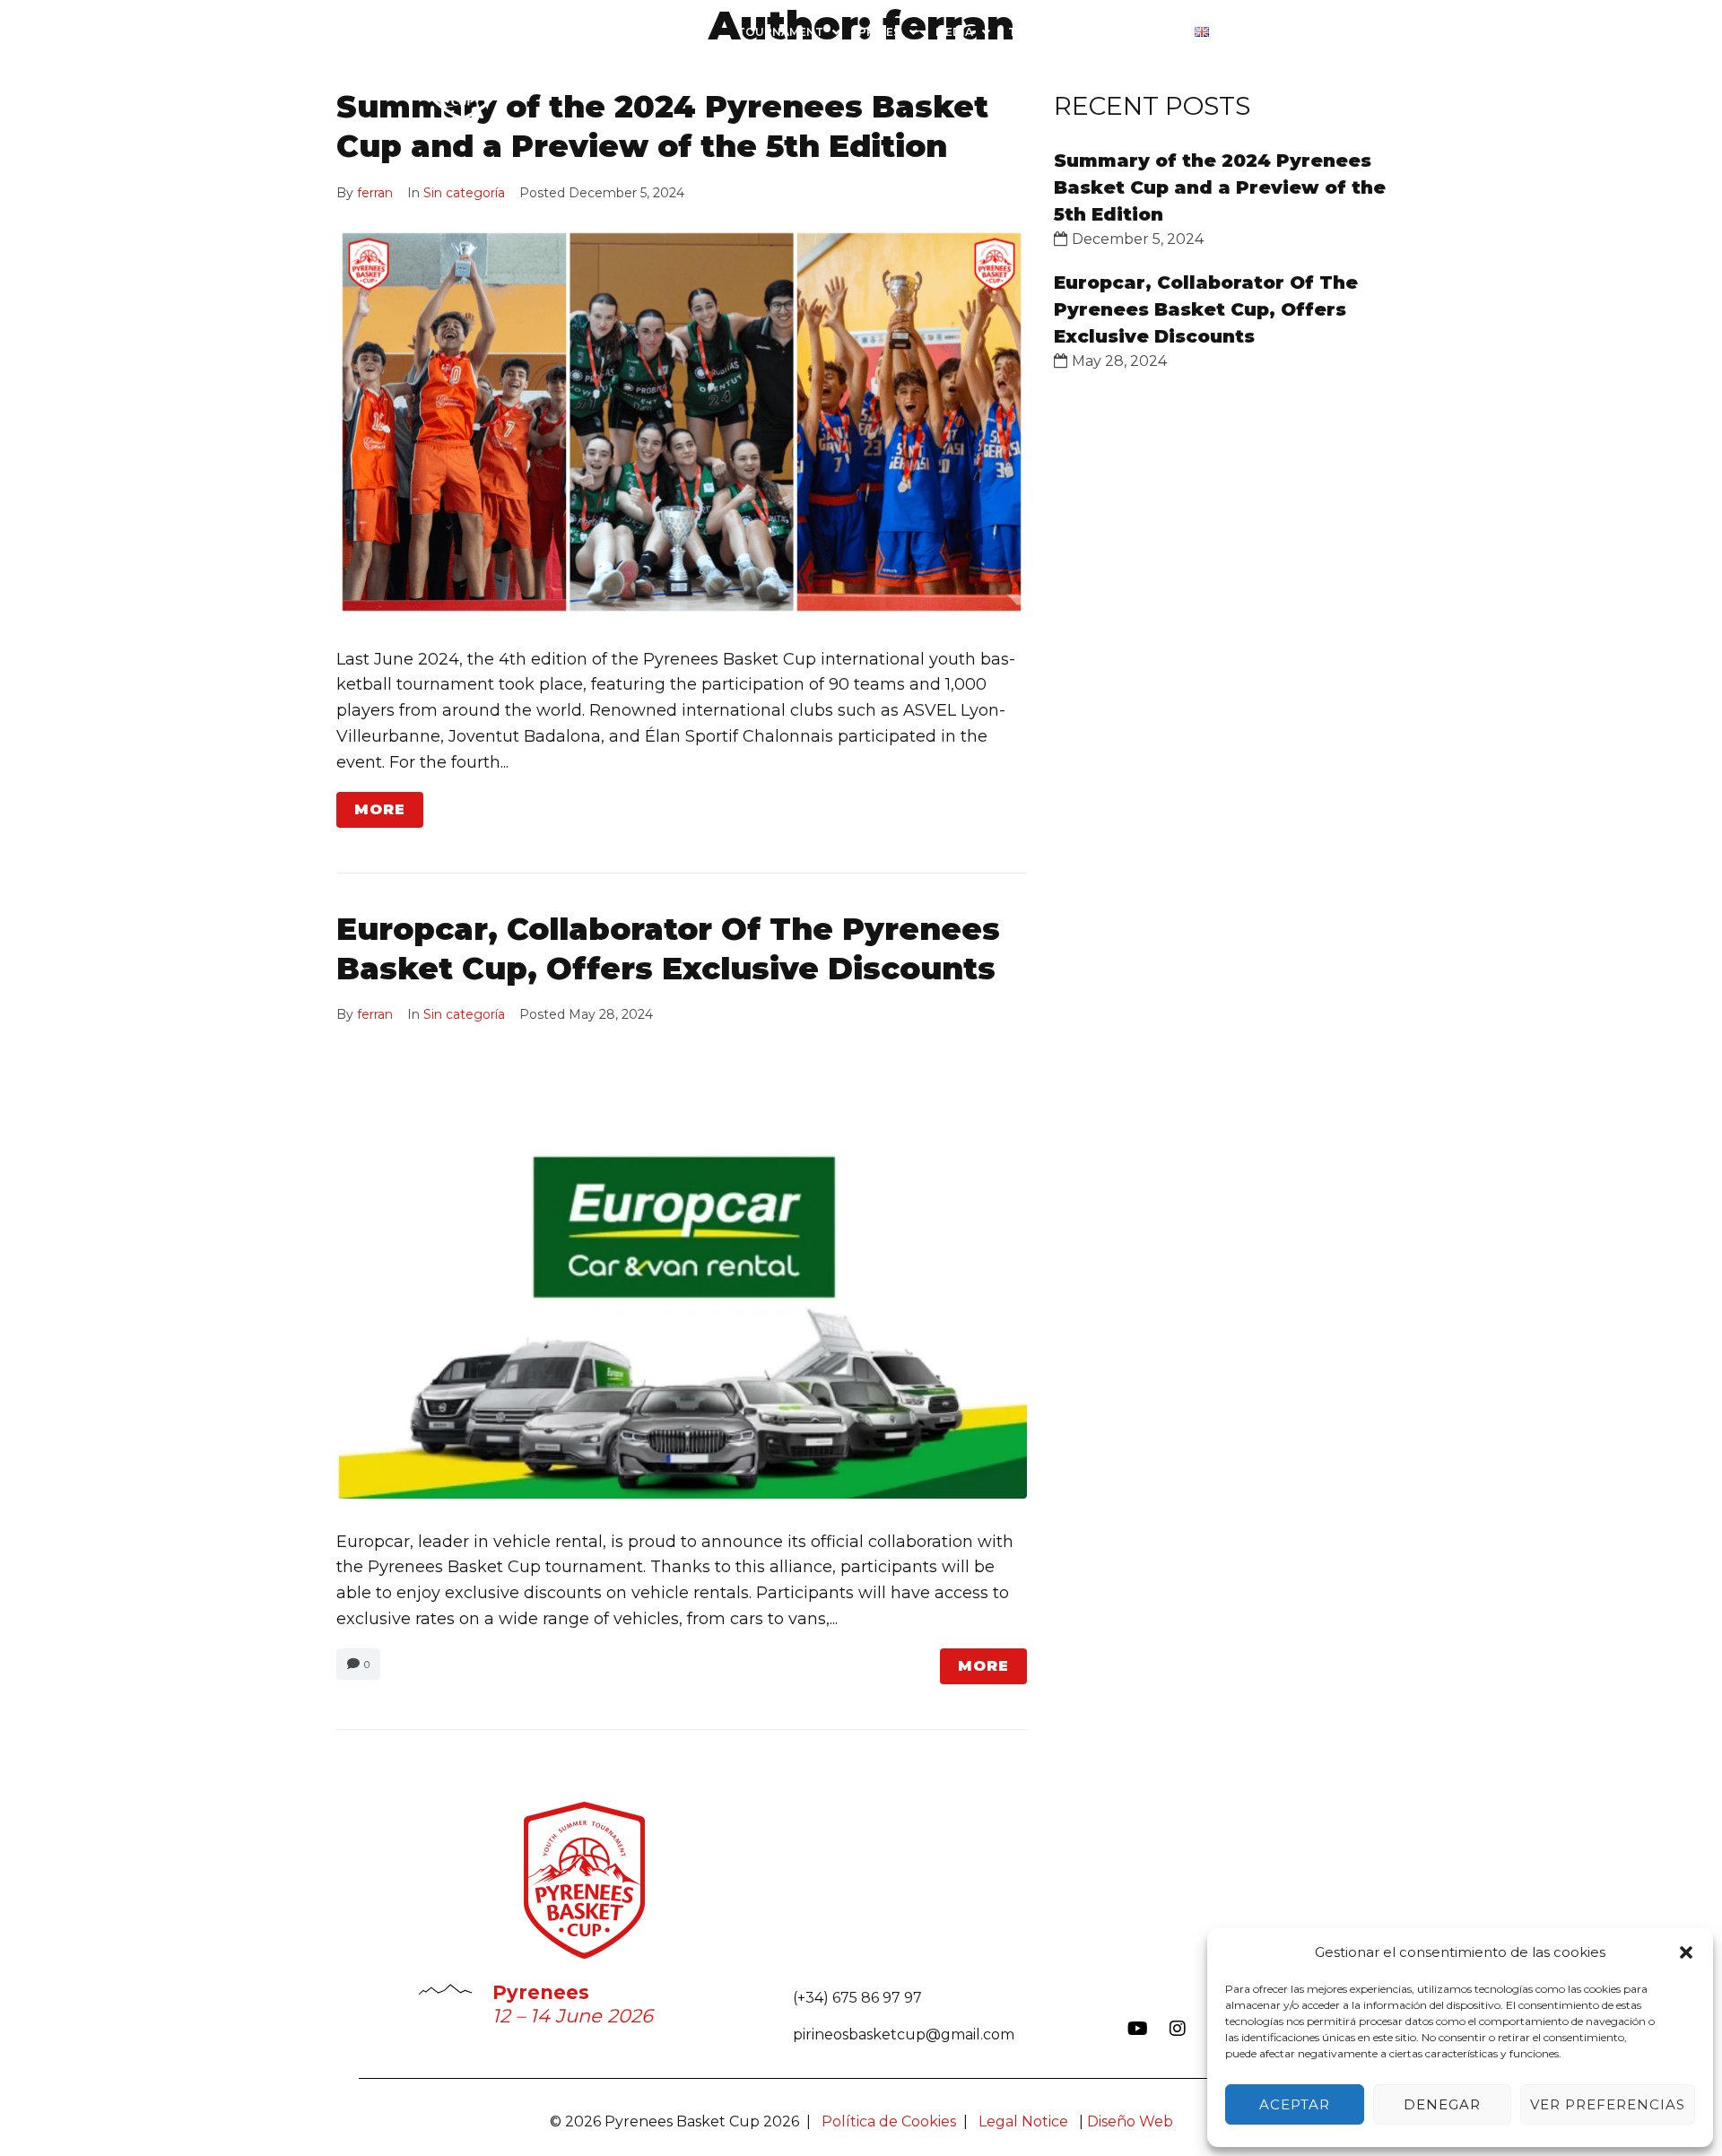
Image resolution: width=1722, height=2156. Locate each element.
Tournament (780, 32)
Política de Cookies (889, 2121)
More (380, 809)
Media (954, 32)
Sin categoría (464, 193)
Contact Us (1138, 32)
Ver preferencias (1608, 2104)
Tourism (1036, 32)
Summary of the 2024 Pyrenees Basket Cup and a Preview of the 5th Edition (1220, 187)
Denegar (1442, 2104)
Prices (879, 32)
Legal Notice (1023, 2121)
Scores (1268, 32)
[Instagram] (1178, 2029)
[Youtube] (1137, 2029)
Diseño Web (1130, 2121)
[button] (1686, 1952)
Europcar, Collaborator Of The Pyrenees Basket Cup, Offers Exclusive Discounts (1206, 309)
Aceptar (1295, 2104)
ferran (375, 193)
